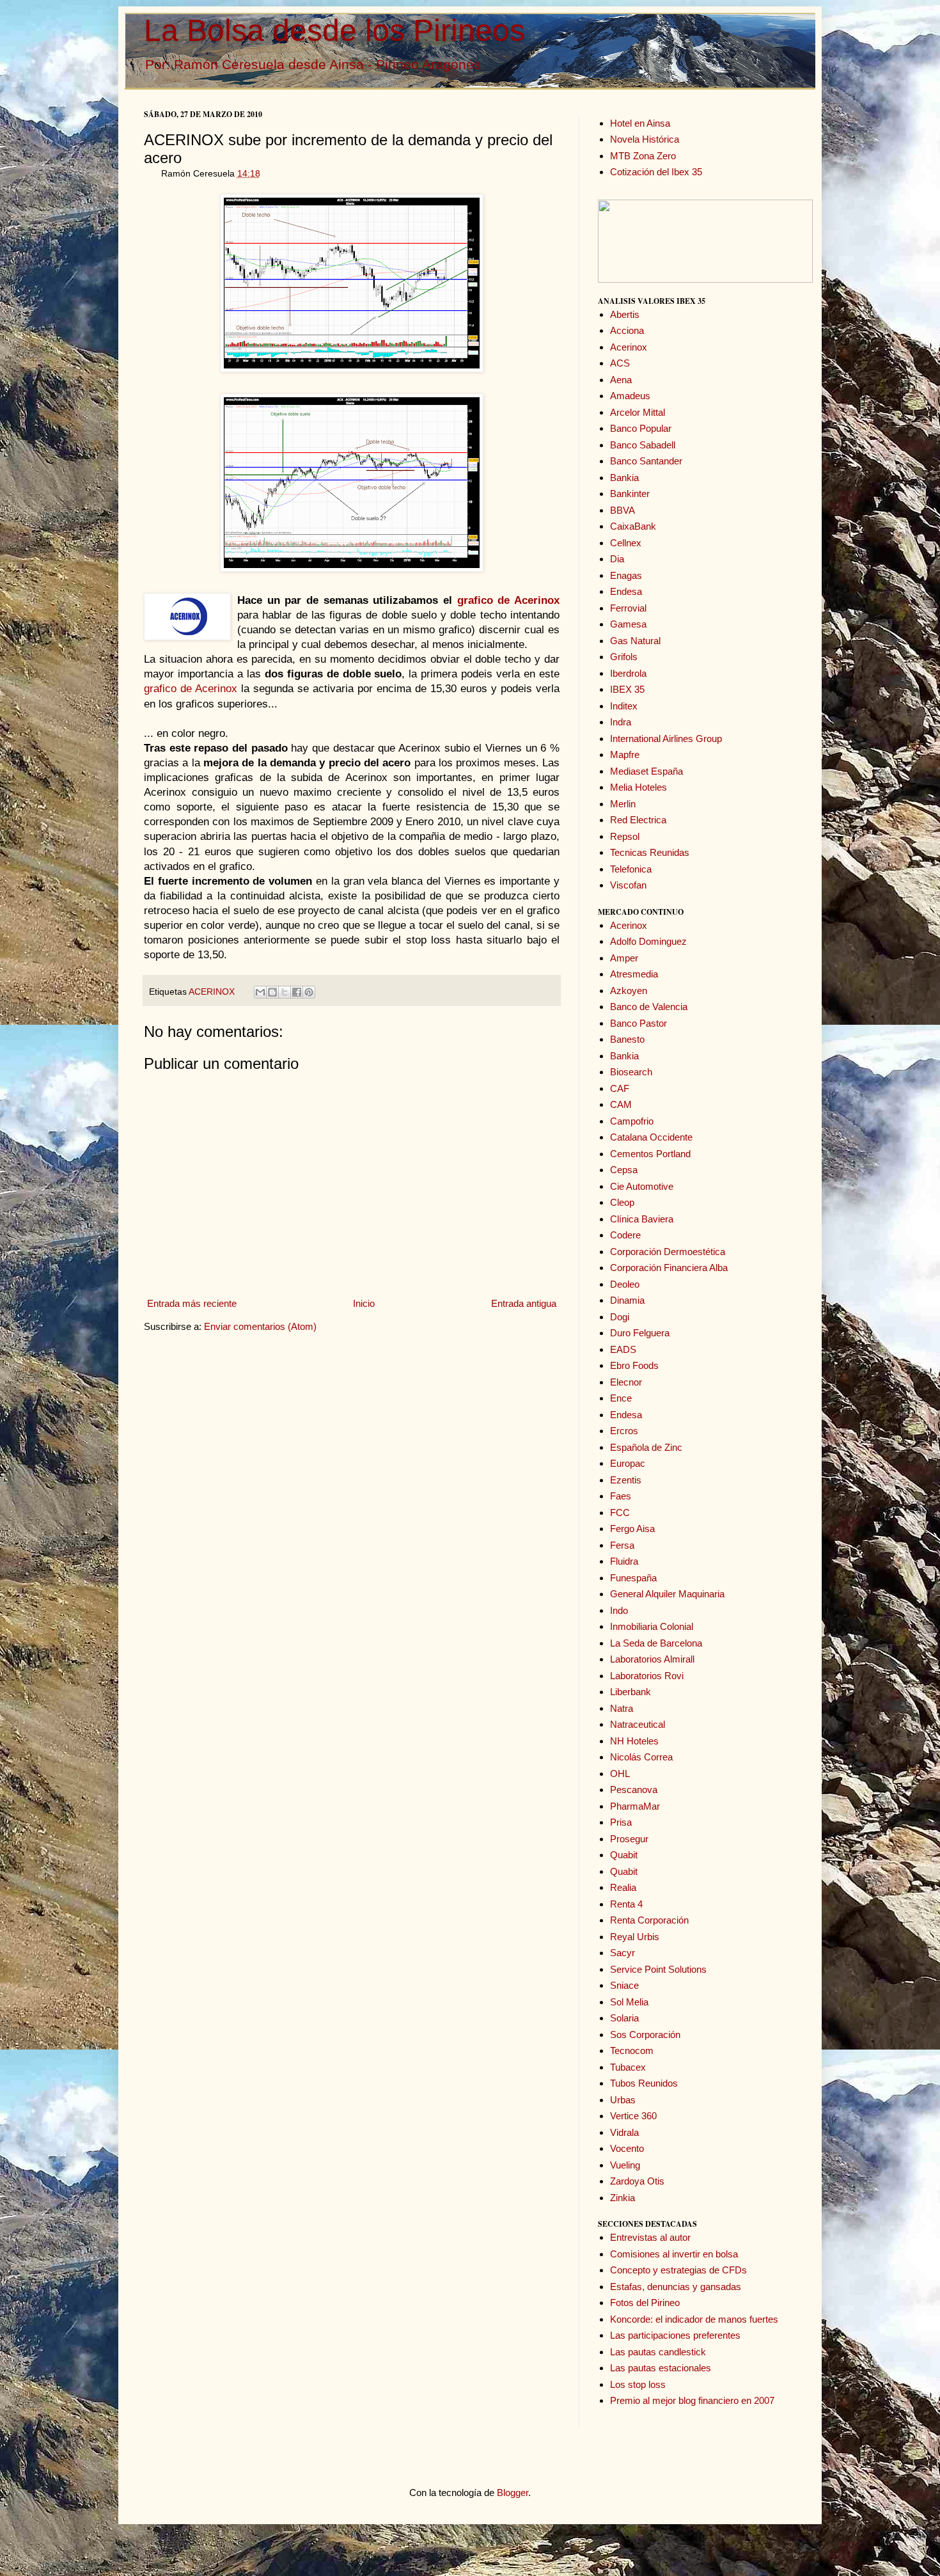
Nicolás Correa (641, 1757)
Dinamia (627, 1300)
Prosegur (629, 1839)
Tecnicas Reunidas (650, 852)
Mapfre (625, 755)
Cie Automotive (642, 1186)
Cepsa (624, 1170)
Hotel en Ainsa (640, 123)
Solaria (624, 2018)
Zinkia (623, 2198)
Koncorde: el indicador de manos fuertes (694, 2319)
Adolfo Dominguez (648, 941)
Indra (621, 722)
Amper (624, 958)
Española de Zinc (646, 1447)
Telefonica (631, 869)
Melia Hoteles (638, 787)
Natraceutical (638, 1724)
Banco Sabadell (643, 445)
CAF (620, 1088)
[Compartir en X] (285, 992)
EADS (623, 1349)
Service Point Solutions (658, 1969)
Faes (621, 1496)
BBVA (623, 510)
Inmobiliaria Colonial (652, 1626)
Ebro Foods (634, 1365)
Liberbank (631, 1692)
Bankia (624, 478)
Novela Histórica (645, 139)
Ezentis (626, 1480)
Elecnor (626, 1382)
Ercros (624, 1431)
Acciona (627, 330)
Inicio (364, 1303)
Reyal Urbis (635, 1937)
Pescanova (634, 1790)
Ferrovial (628, 608)
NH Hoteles (634, 1741)
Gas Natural (635, 641)
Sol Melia (629, 2002)
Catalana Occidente (651, 1137)
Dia (617, 559)
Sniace (624, 1985)
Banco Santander (646, 461)
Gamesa (628, 624)
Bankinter (630, 494)
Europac (628, 1463)
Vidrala (624, 2132)
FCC (620, 1513)
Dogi (620, 1317)
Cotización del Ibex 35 (656, 172)
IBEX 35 (627, 689)
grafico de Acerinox (191, 688)
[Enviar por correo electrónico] (260, 992)
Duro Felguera (640, 1333)
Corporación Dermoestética (668, 1252)
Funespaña (633, 1578)
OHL (620, 1774)
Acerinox (629, 347)
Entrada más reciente (192, 1303)
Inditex (624, 706)
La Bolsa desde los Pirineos (334, 30)
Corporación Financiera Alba (669, 1268)
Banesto (627, 1039)
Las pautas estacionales (661, 2368)
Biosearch (631, 1072)
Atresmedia (634, 974)
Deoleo (625, 1284)
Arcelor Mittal (638, 412)
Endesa (626, 591)
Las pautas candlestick (658, 2352)
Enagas (626, 575)
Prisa (621, 1822)
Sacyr (623, 1953)
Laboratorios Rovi (647, 1676)
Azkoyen (629, 991)
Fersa (622, 1545)
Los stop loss (638, 2384)
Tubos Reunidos (644, 2083)
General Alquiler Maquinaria (667, 1594)
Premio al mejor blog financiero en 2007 (692, 2400)
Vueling (625, 2165)
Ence (621, 1398)
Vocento (627, 2148)
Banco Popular (641, 428)
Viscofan (628, 885)
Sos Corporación (645, 2035)
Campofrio (632, 1121)
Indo (619, 1610)
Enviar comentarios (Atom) (260, 1326)
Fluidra (624, 1561)
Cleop (622, 1202)
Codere (625, 1235)
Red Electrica (638, 820)
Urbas (623, 2100)
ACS (620, 363)
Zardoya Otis (637, 2181)
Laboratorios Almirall (652, 1659)
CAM (621, 1104)
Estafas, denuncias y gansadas (676, 2287)
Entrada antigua (524, 1303)
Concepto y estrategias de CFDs (678, 2270)
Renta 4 (626, 1904)
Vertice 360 (633, 2116)
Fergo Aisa (632, 1529)
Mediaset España (646, 771)
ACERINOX (212, 992)
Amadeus (630, 396)
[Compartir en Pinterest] (309, 992)
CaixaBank (633, 526)
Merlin (623, 804)
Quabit (624, 1855)
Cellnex (626, 543)
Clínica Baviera (642, 1219)
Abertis (625, 314)
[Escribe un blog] (272, 992)
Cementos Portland (650, 1154)
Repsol (625, 836)
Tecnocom (632, 2051)
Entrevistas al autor (650, 2237)
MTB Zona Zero (643, 156)
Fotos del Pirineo (645, 2303)
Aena (621, 380)
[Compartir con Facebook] (297, 992)
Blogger (513, 2493)
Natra (622, 1708)
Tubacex (628, 2067)
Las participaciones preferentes (675, 2335)
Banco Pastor (638, 1023)
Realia (623, 1887)
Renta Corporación (649, 1920)
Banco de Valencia (649, 1007)
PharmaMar (635, 1806)
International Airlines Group (666, 739)
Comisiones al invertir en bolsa (674, 2254)
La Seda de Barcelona (656, 1643)
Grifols (624, 657)
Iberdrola (628, 673)
